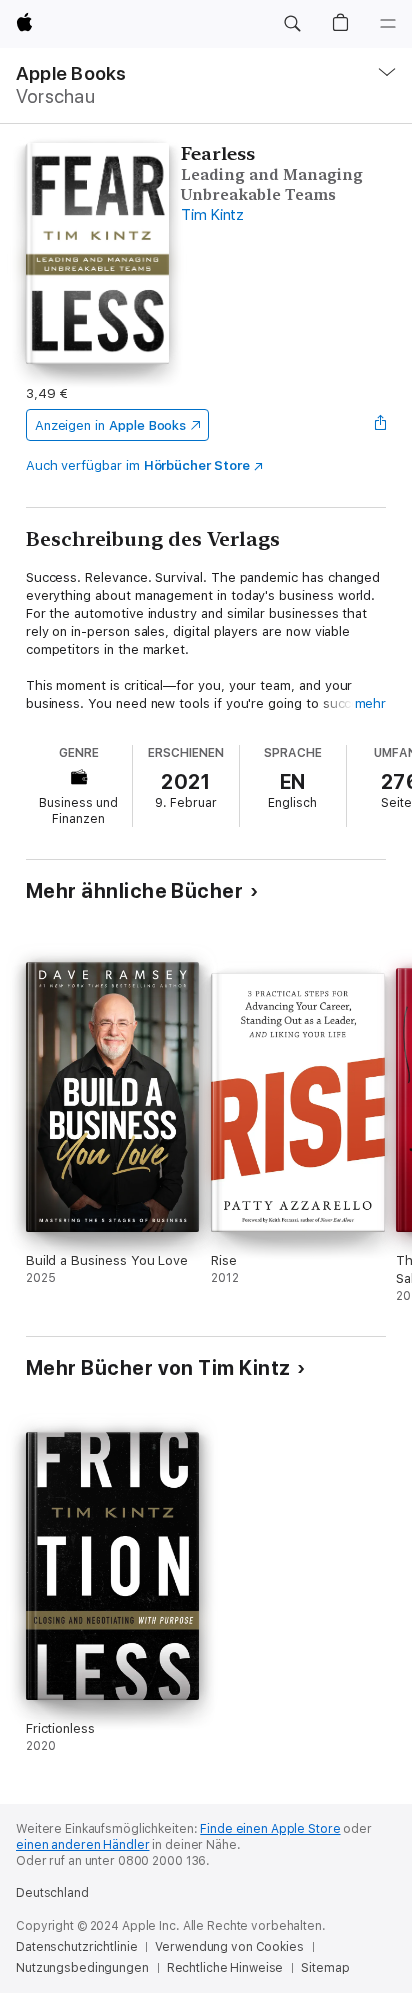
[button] (292, 24)
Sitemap (325, 1968)
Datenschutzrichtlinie (76, 1947)
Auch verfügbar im (138, 465)
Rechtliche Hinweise (225, 1968)
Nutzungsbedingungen (82, 1968)
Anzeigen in (111, 425)
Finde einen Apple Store (270, 1829)
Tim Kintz (212, 215)
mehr (371, 703)
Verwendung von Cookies (229, 1947)
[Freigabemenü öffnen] (380, 425)
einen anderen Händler (82, 1845)
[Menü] (388, 24)
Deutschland (52, 1893)
